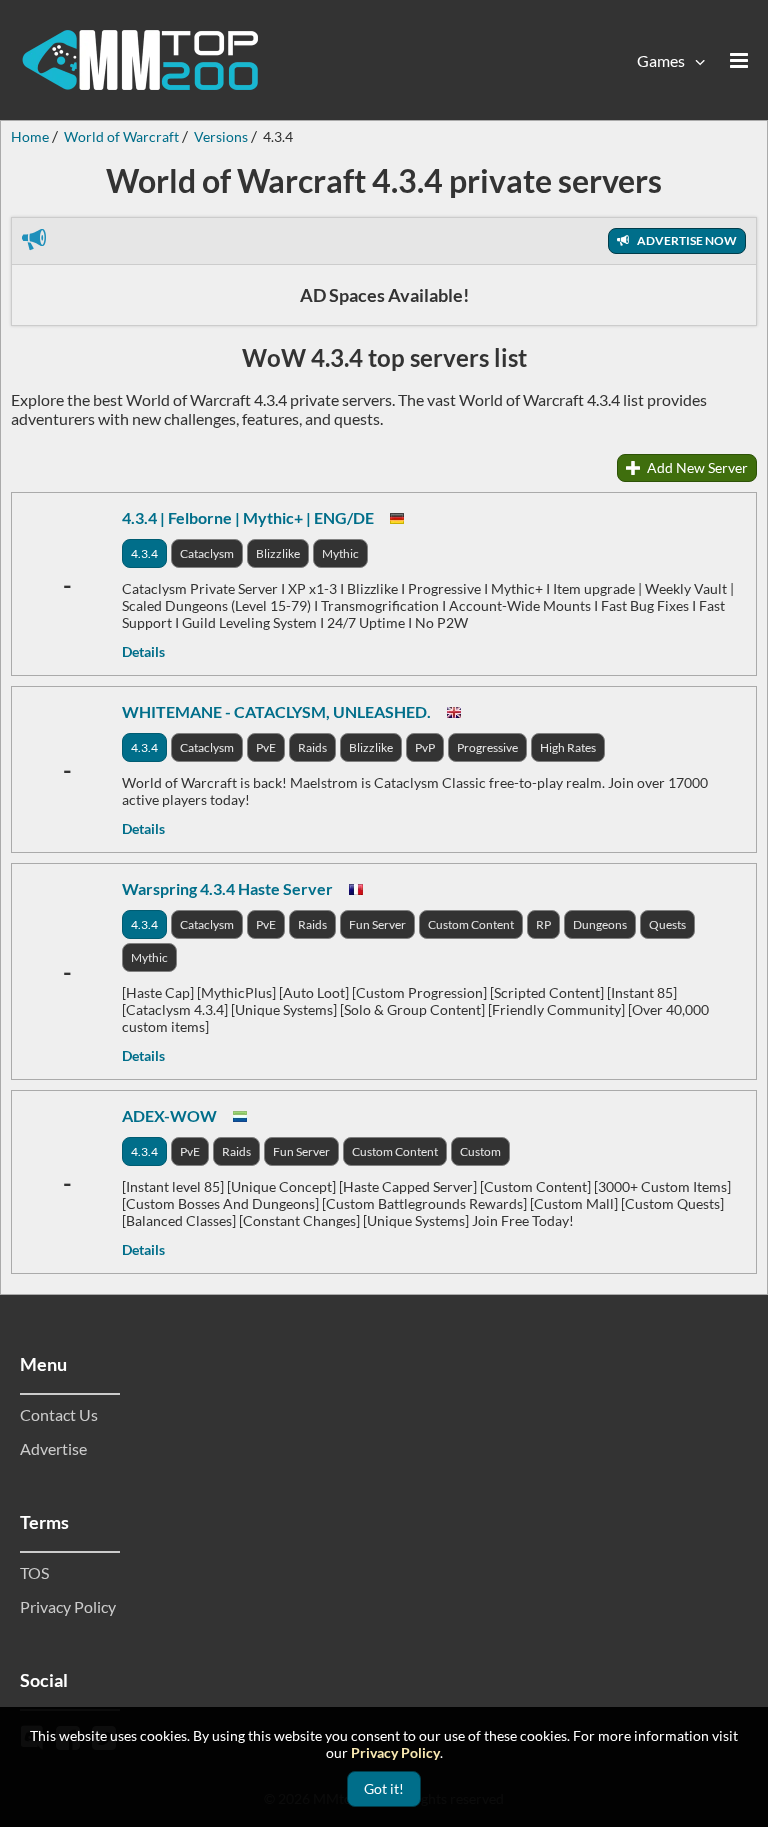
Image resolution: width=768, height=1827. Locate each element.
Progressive (487, 747)
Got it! (384, 1788)
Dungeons (600, 924)
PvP (425, 747)
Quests (667, 924)
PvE (266, 747)
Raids (312, 747)
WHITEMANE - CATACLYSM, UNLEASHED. (276, 711)
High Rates (568, 747)
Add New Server (696, 467)
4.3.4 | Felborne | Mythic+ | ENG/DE (248, 517)
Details (143, 651)
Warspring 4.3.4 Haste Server (227, 888)
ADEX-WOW (169, 1115)
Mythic (340, 553)
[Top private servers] (140, 60)
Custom (480, 1151)
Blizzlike (278, 553)
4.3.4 (144, 553)
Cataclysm (207, 553)
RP (543, 924)
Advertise (53, 1448)
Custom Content (471, 924)
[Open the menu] (739, 60)
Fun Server (377, 924)
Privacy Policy (68, 1606)
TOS (34, 1572)
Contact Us (59, 1414)
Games (661, 60)
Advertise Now (686, 240)
